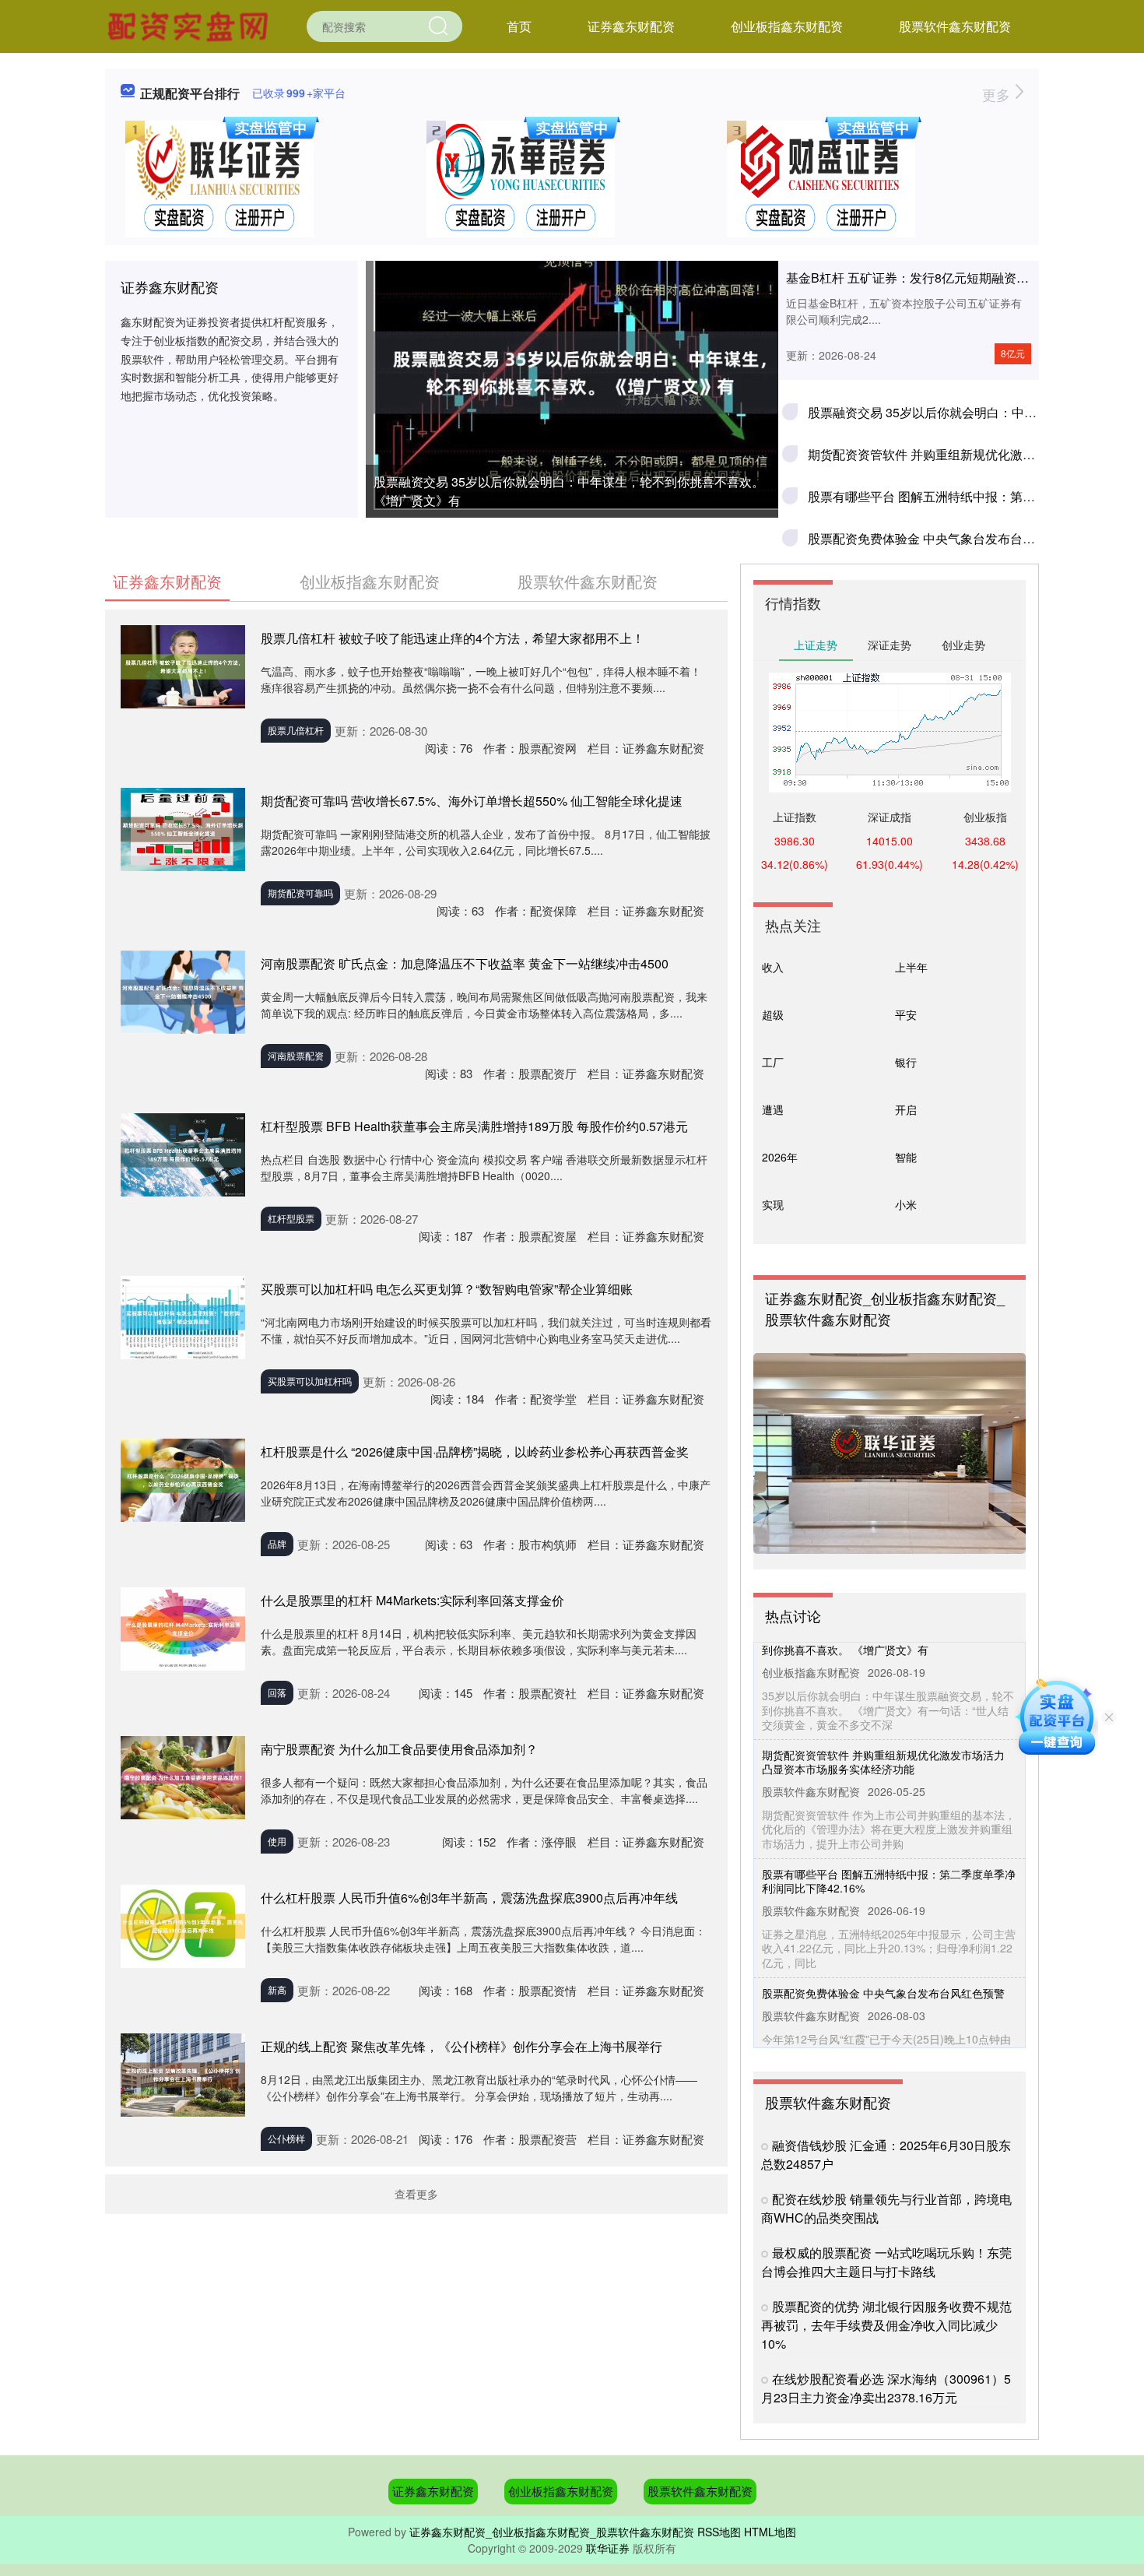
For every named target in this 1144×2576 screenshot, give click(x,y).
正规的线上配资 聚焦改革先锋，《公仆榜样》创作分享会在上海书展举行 (461, 2046)
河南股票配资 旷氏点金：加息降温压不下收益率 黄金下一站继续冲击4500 (465, 963)
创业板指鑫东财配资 (787, 26)
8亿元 (1013, 353)
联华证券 (608, 2548)
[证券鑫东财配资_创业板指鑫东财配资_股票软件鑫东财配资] (190, 25)
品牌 (277, 1543)
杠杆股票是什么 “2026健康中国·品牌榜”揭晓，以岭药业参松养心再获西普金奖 (475, 1451)
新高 (277, 1989)
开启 (906, 1109)
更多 (998, 94)
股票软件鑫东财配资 (955, 26)
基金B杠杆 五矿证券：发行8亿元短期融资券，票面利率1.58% (956, 278)
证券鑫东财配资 (631, 26)
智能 (906, 1157)
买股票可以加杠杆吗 (310, 1381)
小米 (906, 1204)
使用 (277, 1841)
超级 (773, 1014)
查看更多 (416, 2194)
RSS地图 (719, 2532)
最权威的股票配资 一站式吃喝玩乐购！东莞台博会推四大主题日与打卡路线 (886, 2262)
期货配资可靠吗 (300, 893)
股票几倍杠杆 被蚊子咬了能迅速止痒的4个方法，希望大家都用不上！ (453, 638)
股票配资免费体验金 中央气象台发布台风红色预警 (946, 538)
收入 (773, 967)
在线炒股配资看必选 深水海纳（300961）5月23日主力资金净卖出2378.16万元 (886, 2388)
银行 (906, 1062)
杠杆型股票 (291, 1218)
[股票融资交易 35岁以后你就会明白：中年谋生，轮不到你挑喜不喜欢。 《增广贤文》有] (572, 373)
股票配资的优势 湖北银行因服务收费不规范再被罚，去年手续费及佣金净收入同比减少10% (886, 2325)
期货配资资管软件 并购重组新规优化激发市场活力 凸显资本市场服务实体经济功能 (883, 1734)
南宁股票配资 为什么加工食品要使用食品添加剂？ (399, 1749)
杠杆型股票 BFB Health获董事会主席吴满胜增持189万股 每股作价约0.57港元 (474, 1126)
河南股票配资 (296, 1055)
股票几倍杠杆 (296, 730)
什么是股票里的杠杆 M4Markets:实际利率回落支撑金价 (412, 1600)
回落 (277, 1692)
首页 (519, 26)
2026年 (780, 1157)
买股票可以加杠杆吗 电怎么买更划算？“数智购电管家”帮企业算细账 (447, 1289)
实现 (773, 1204)
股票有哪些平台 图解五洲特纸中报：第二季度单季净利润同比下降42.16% (889, 1854)
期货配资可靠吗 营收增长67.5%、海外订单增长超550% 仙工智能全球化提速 (472, 801)
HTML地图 (770, 2532)
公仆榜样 (286, 2138)
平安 (906, 1014)
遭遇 (773, 1109)
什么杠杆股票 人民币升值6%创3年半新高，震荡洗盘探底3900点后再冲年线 (469, 1898)
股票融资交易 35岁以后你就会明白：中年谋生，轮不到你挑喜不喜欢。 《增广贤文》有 (569, 491)
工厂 (773, 1062)
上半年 (911, 967)
